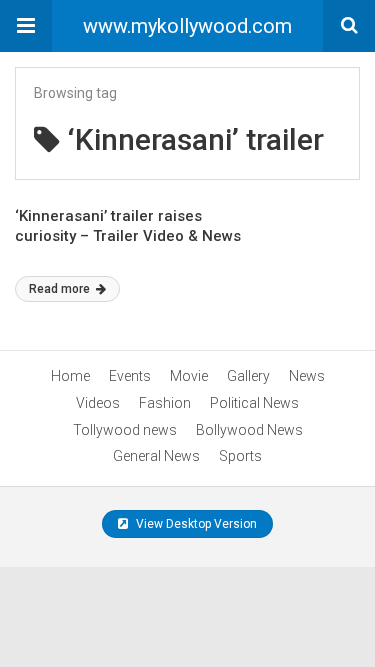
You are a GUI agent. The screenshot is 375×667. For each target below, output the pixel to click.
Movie (189, 376)
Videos (98, 403)
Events (130, 376)
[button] (26, 26)
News (307, 376)
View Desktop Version (195, 524)
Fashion (165, 403)
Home (70, 376)
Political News (254, 403)
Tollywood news (125, 430)
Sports (240, 456)
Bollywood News (249, 430)
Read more (61, 289)
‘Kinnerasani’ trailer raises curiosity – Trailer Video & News (128, 226)
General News (156, 456)
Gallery (248, 376)
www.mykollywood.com (187, 26)
